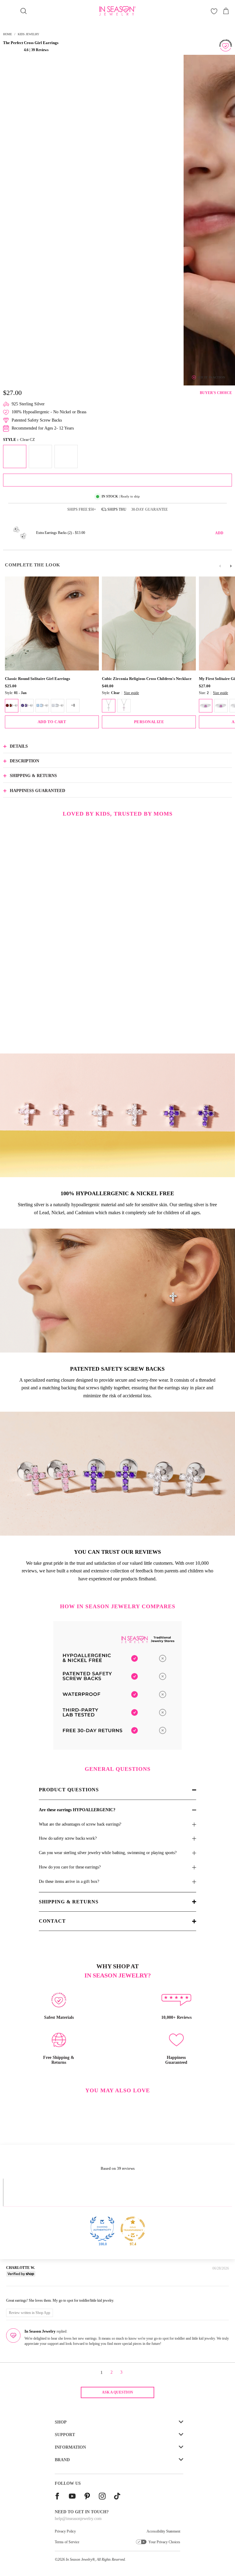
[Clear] (109, 706)
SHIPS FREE (82, 509)
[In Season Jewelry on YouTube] (72, 2497)
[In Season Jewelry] (117, 11)
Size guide (131, 693)
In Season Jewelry (79, 2559)
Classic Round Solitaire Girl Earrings (37, 679)
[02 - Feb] (27, 706)
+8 (73, 705)
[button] (13, 50)
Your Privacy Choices (164, 2542)
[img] (15, 2292)
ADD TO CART (52, 722)
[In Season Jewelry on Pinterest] (87, 2497)
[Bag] (226, 11)
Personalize (149, 722)
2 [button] (112, 2372)
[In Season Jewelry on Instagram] (102, 2497)
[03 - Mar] (42, 706)
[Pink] (124, 706)
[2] (206, 706)
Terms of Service (67, 2542)
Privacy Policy (65, 2531)
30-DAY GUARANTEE (149, 509)
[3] (221, 706)
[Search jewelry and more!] (24, 11)
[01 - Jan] (12, 706)
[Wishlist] (214, 11)
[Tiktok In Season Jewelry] (117, 2497)
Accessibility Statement (163, 2531)
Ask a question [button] (117, 2392)
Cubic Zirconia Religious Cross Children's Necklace (147, 679)
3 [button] (121, 2372)
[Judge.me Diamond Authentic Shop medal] (102, 2229)
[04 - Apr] (58, 706)
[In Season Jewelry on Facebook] (57, 2497)
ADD (219, 533)
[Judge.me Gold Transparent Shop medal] (133, 2229)
